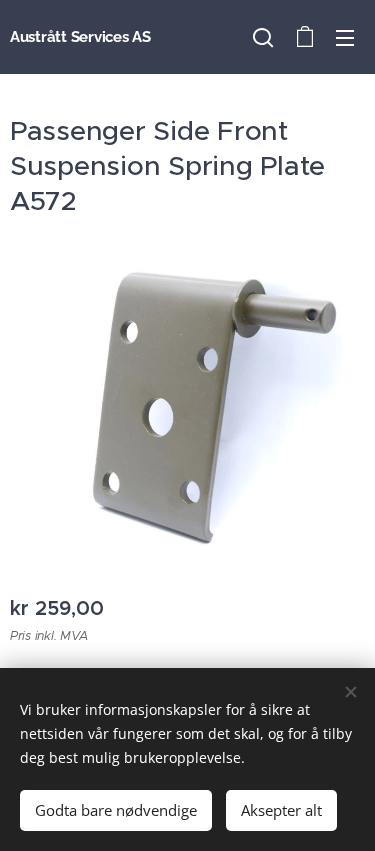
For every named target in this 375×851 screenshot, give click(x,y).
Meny (345, 37)
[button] (263, 37)
